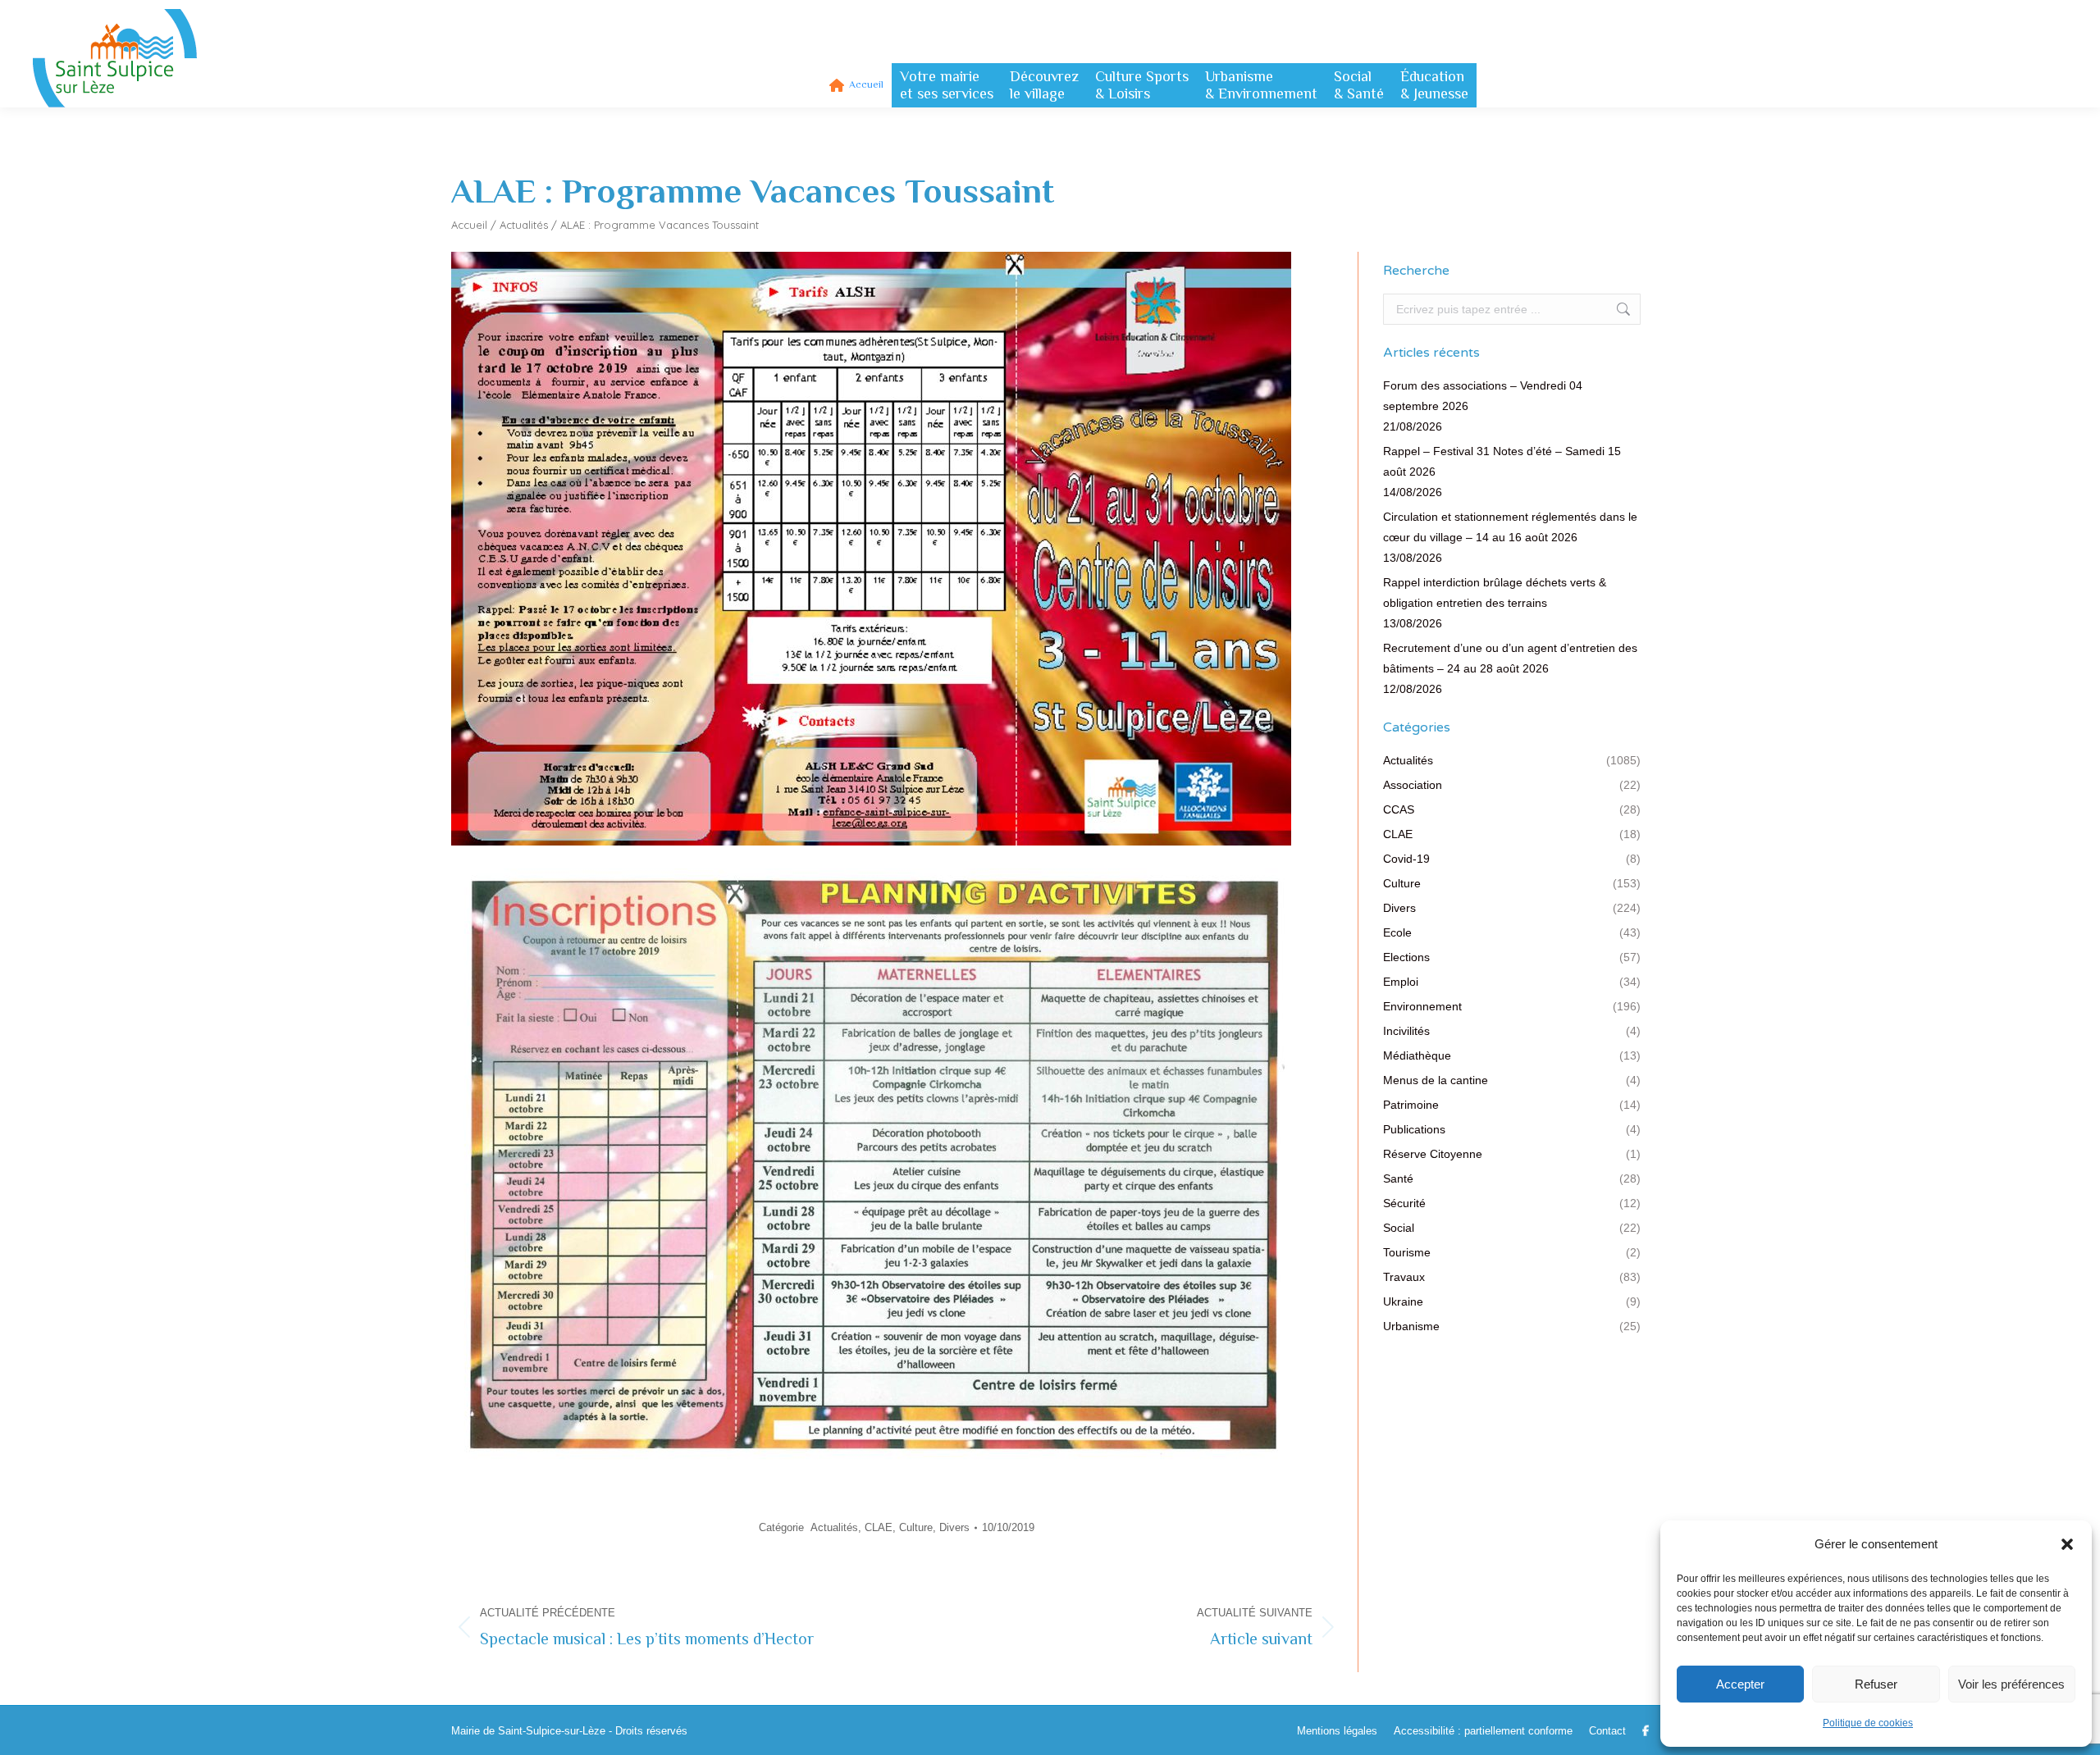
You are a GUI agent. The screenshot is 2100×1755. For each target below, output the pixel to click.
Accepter (1740, 1684)
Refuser (1876, 1684)
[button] (2067, 1544)
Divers (954, 1527)
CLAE (879, 1527)
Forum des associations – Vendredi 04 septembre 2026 (1483, 396)
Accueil (469, 225)
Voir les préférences (2011, 1684)
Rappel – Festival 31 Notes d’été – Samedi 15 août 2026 (1502, 461)
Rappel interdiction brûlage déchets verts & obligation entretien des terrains (1495, 593)
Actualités (524, 225)
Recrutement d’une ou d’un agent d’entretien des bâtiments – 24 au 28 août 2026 (1510, 658)
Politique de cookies (1868, 1723)
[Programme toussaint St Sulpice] (871, 849)
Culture (916, 1527)
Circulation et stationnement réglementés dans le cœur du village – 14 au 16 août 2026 (1510, 527)
